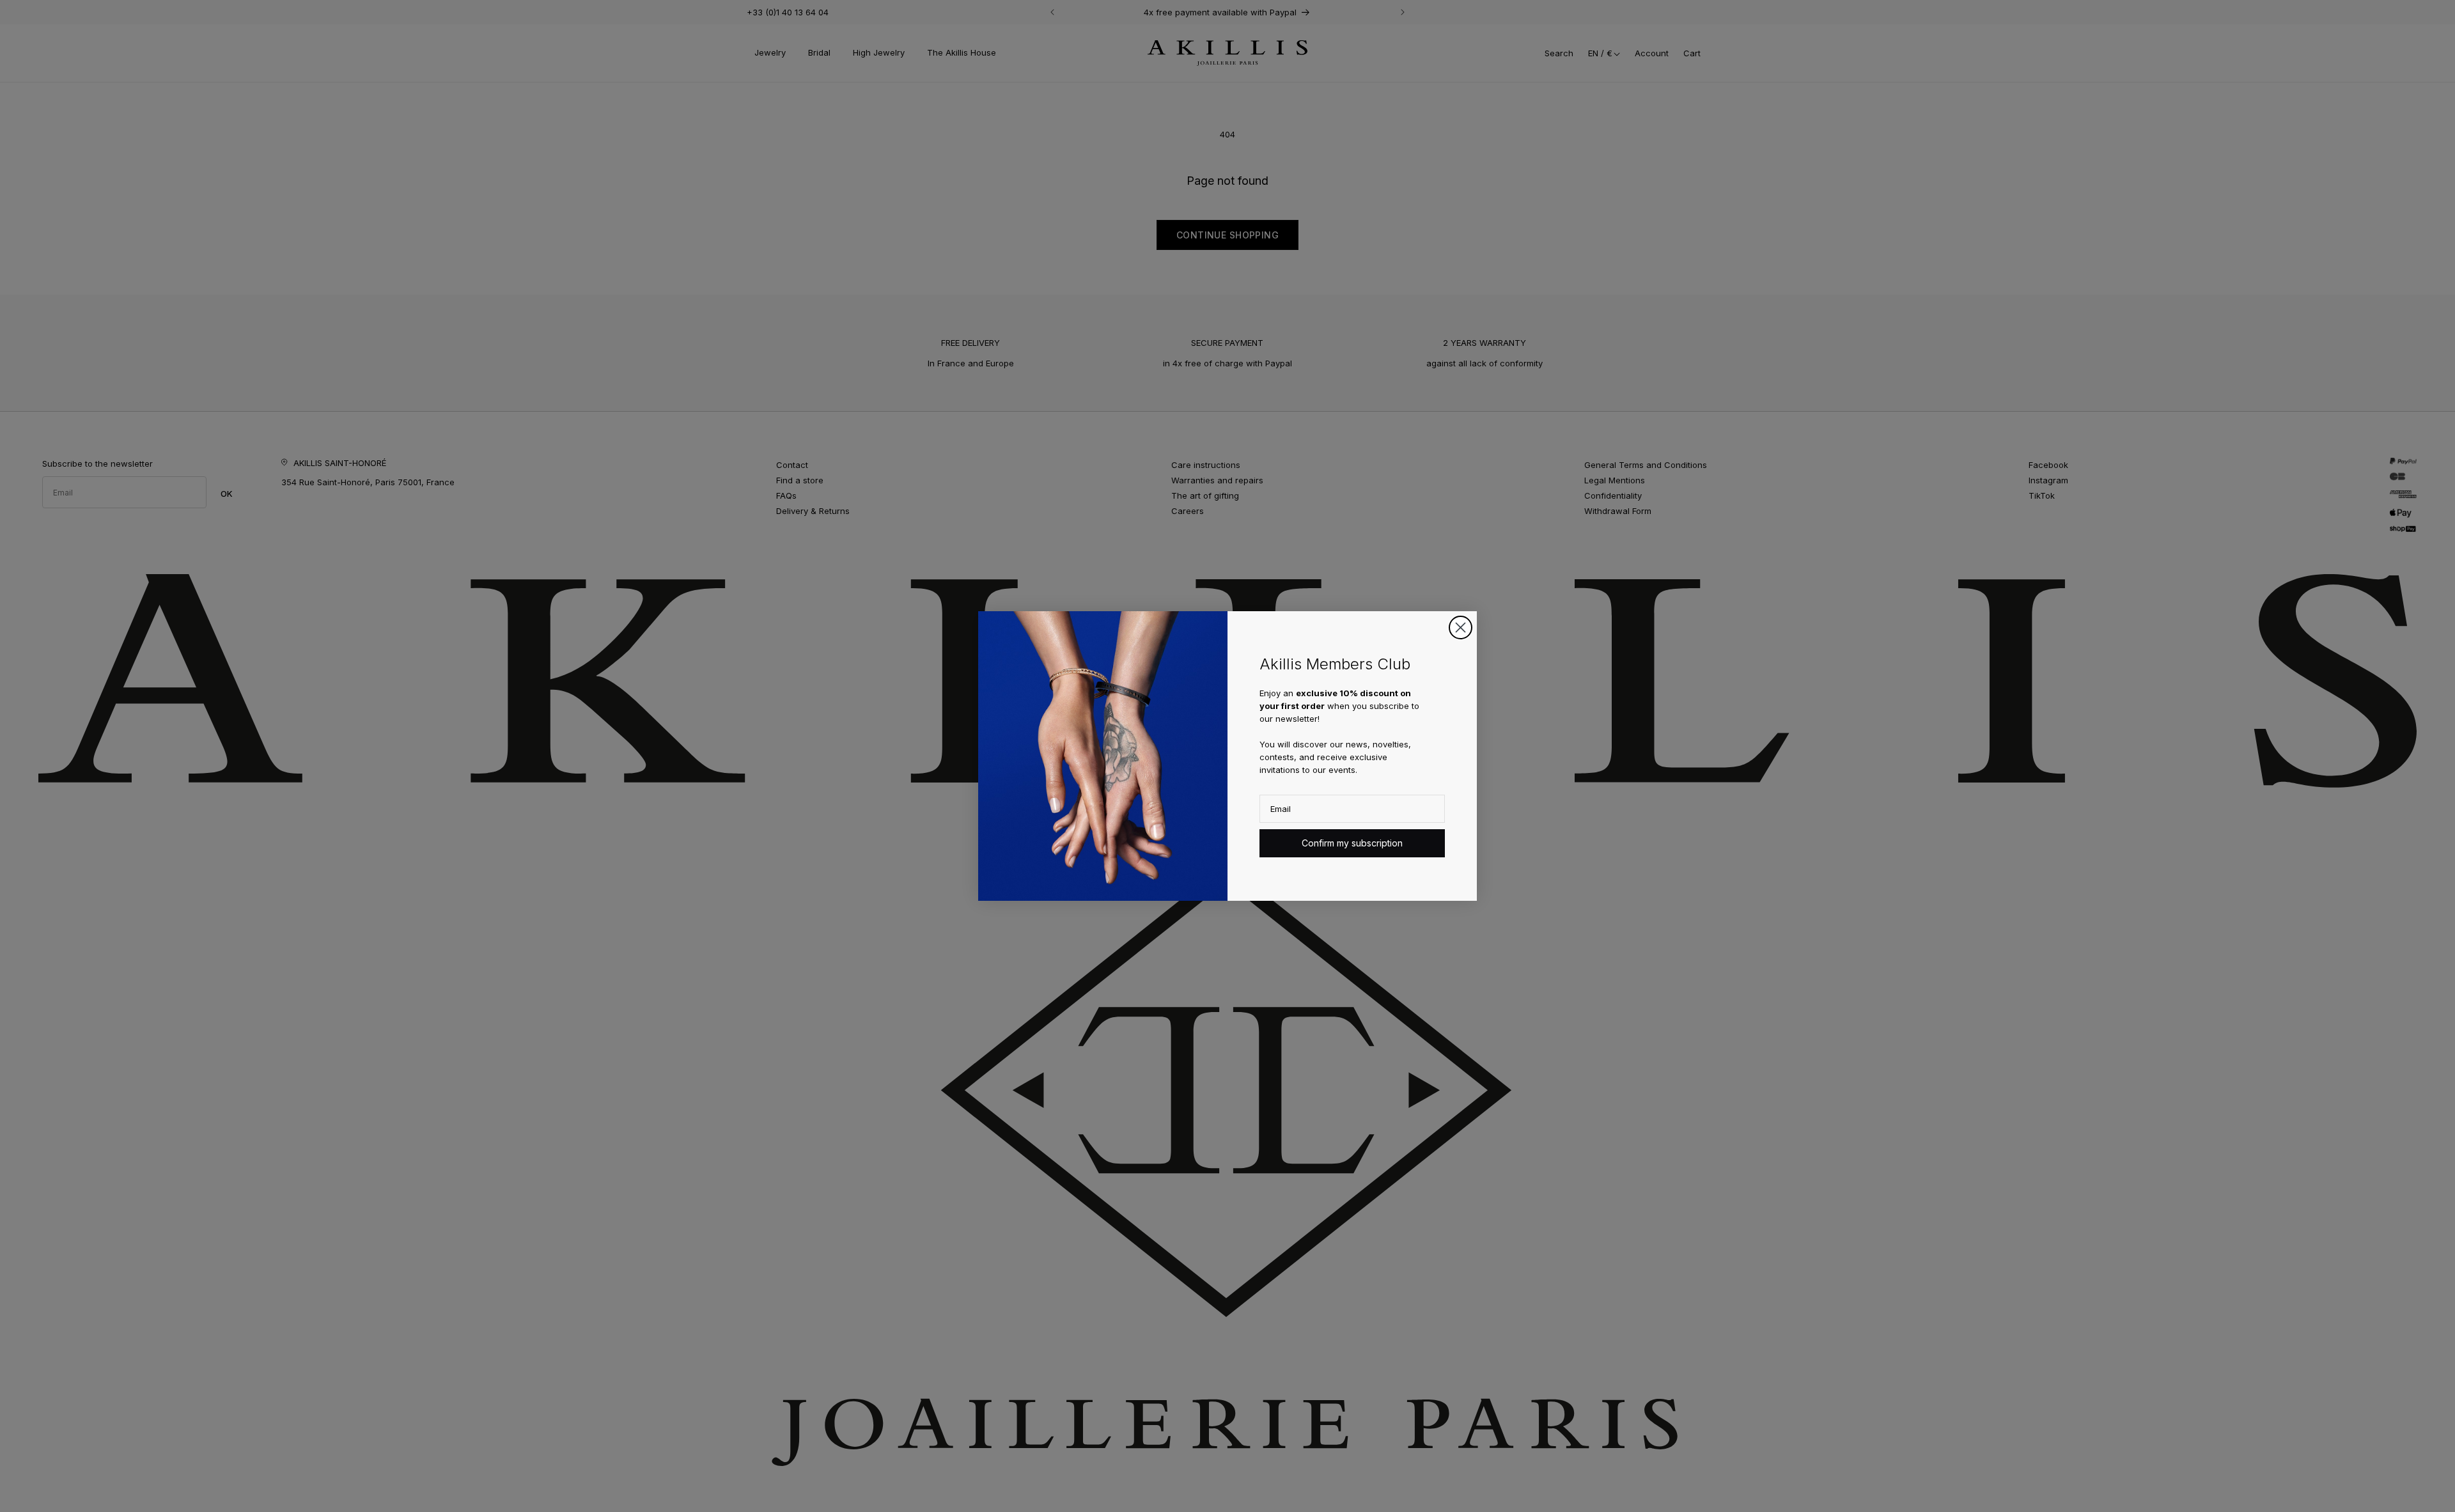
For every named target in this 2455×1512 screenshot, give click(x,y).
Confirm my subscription (1352, 843)
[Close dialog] (1461, 627)
